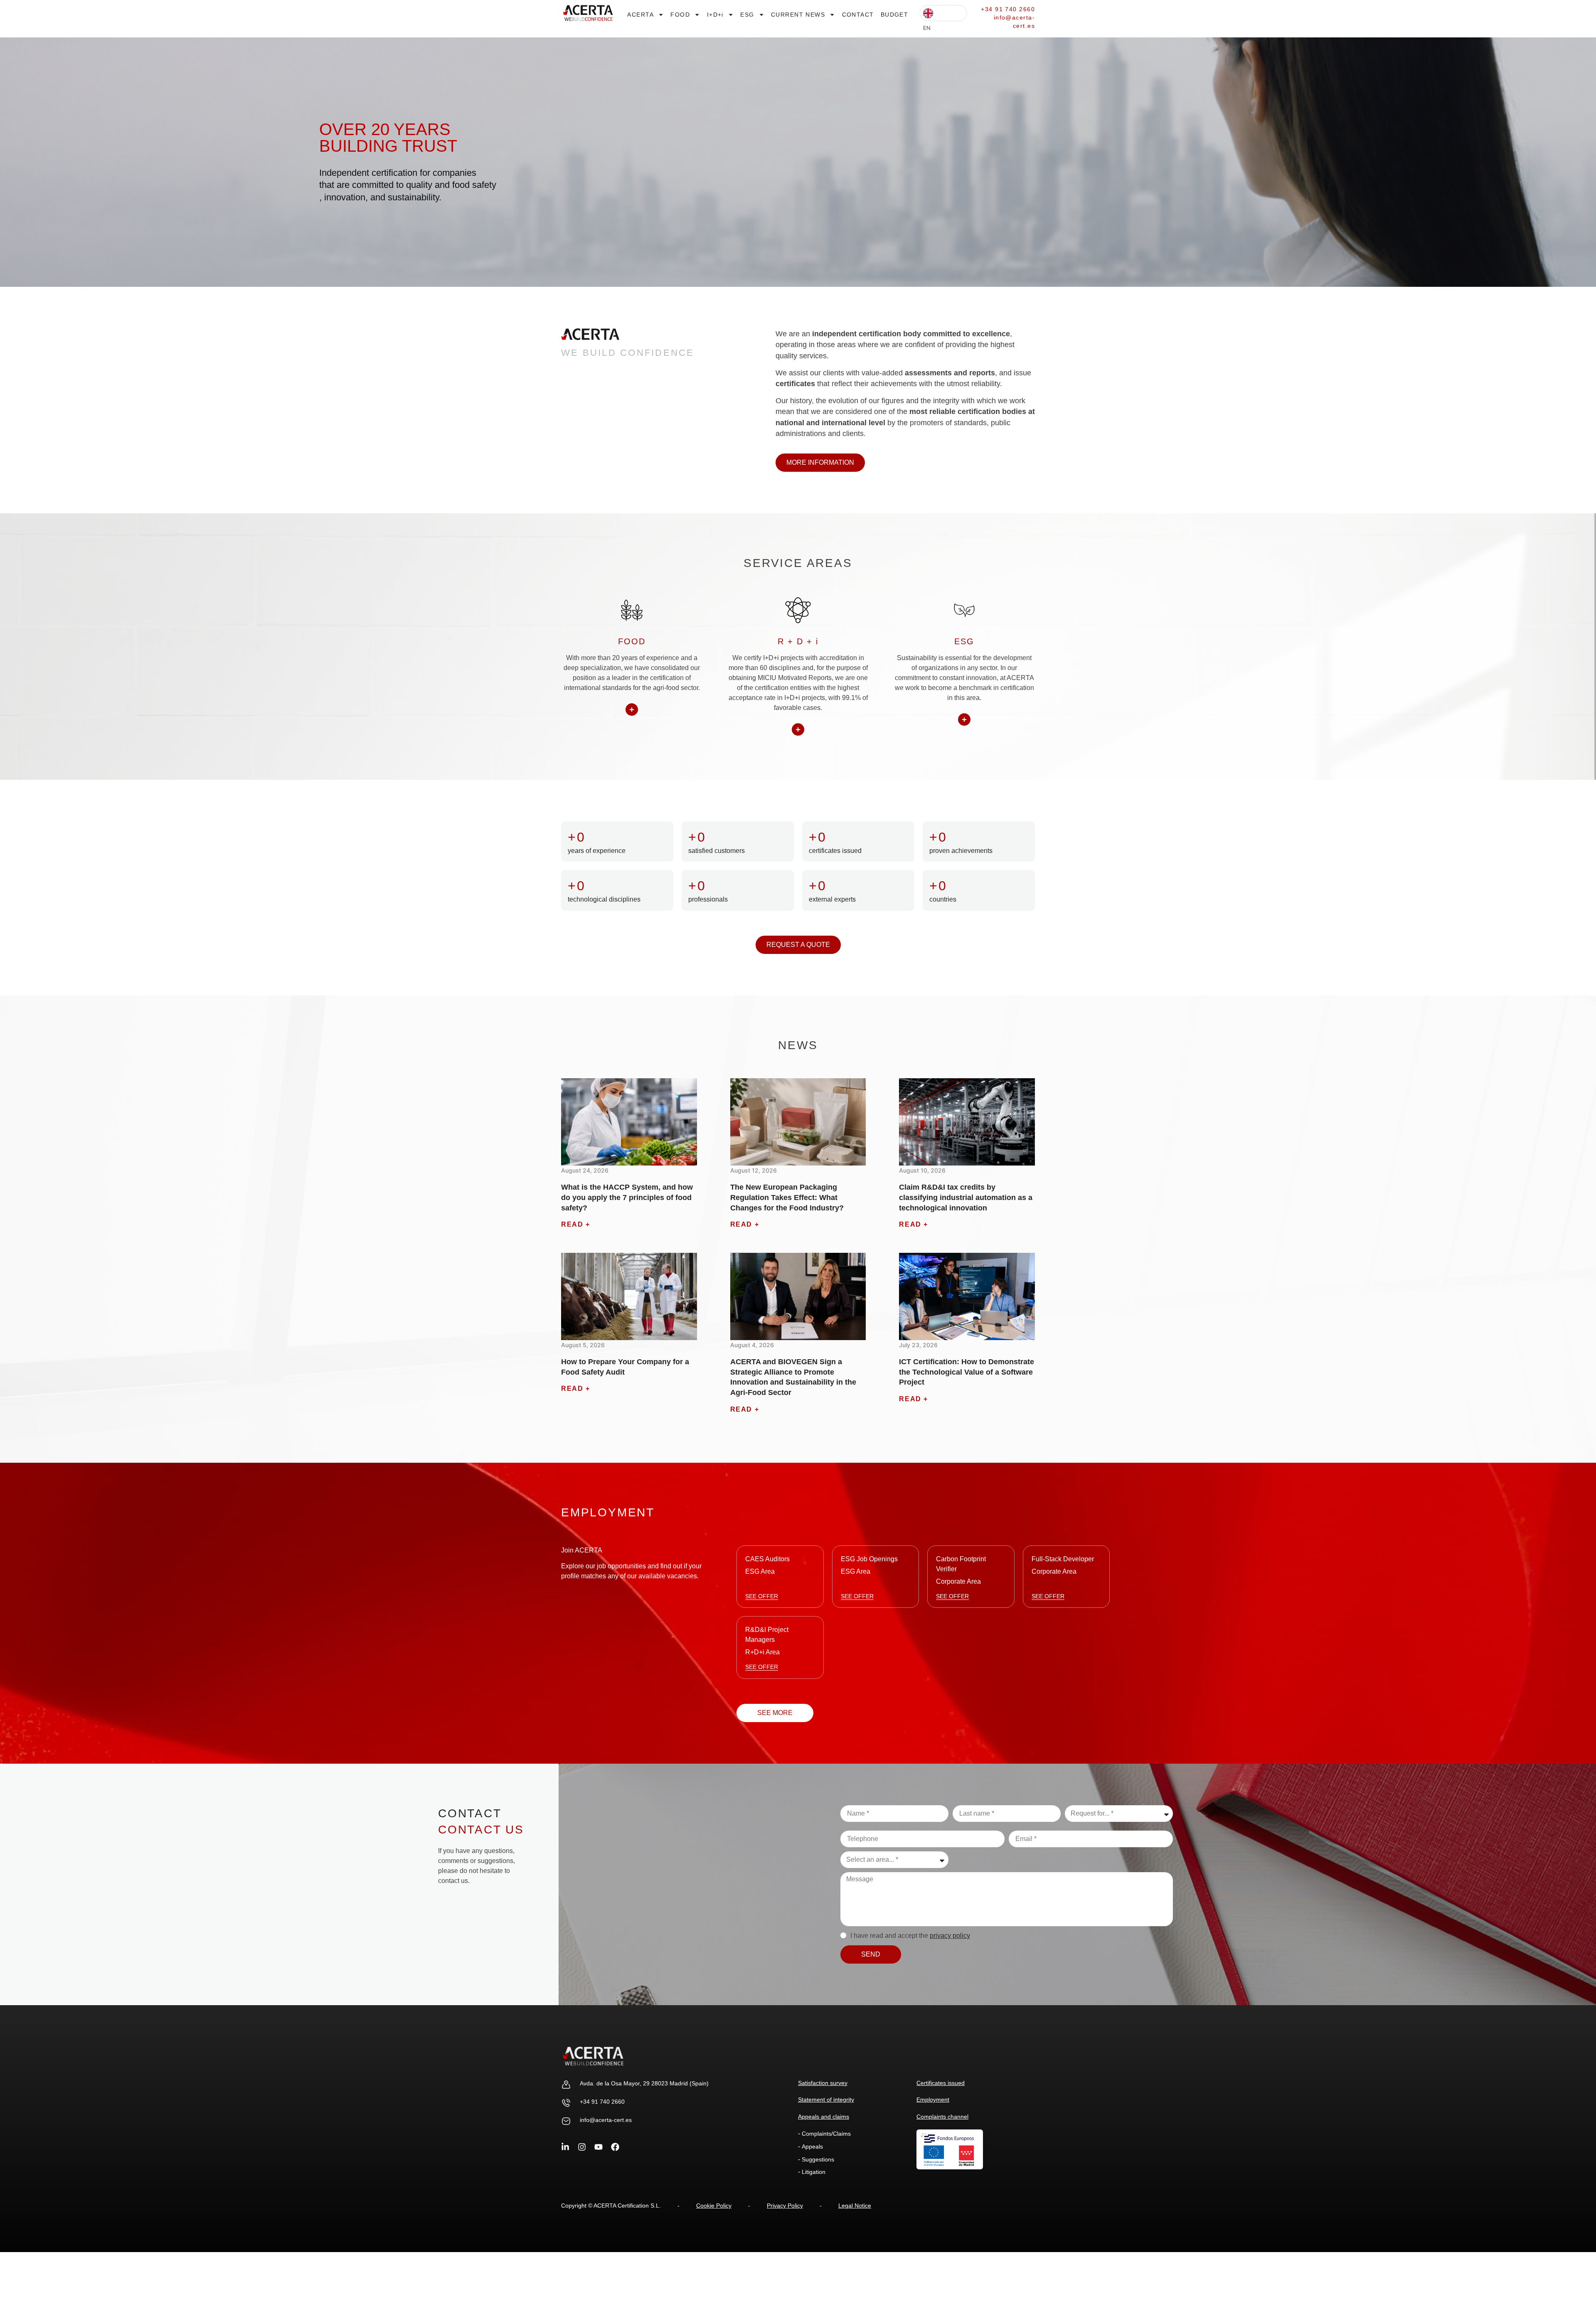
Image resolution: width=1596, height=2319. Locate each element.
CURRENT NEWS (798, 15)
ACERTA (640, 15)
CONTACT (858, 15)
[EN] (943, 13)
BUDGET (895, 15)
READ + (576, 1224)
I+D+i (715, 15)
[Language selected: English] (943, 13)
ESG (747, 15)
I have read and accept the (910, 1936)
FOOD (680, 15)
